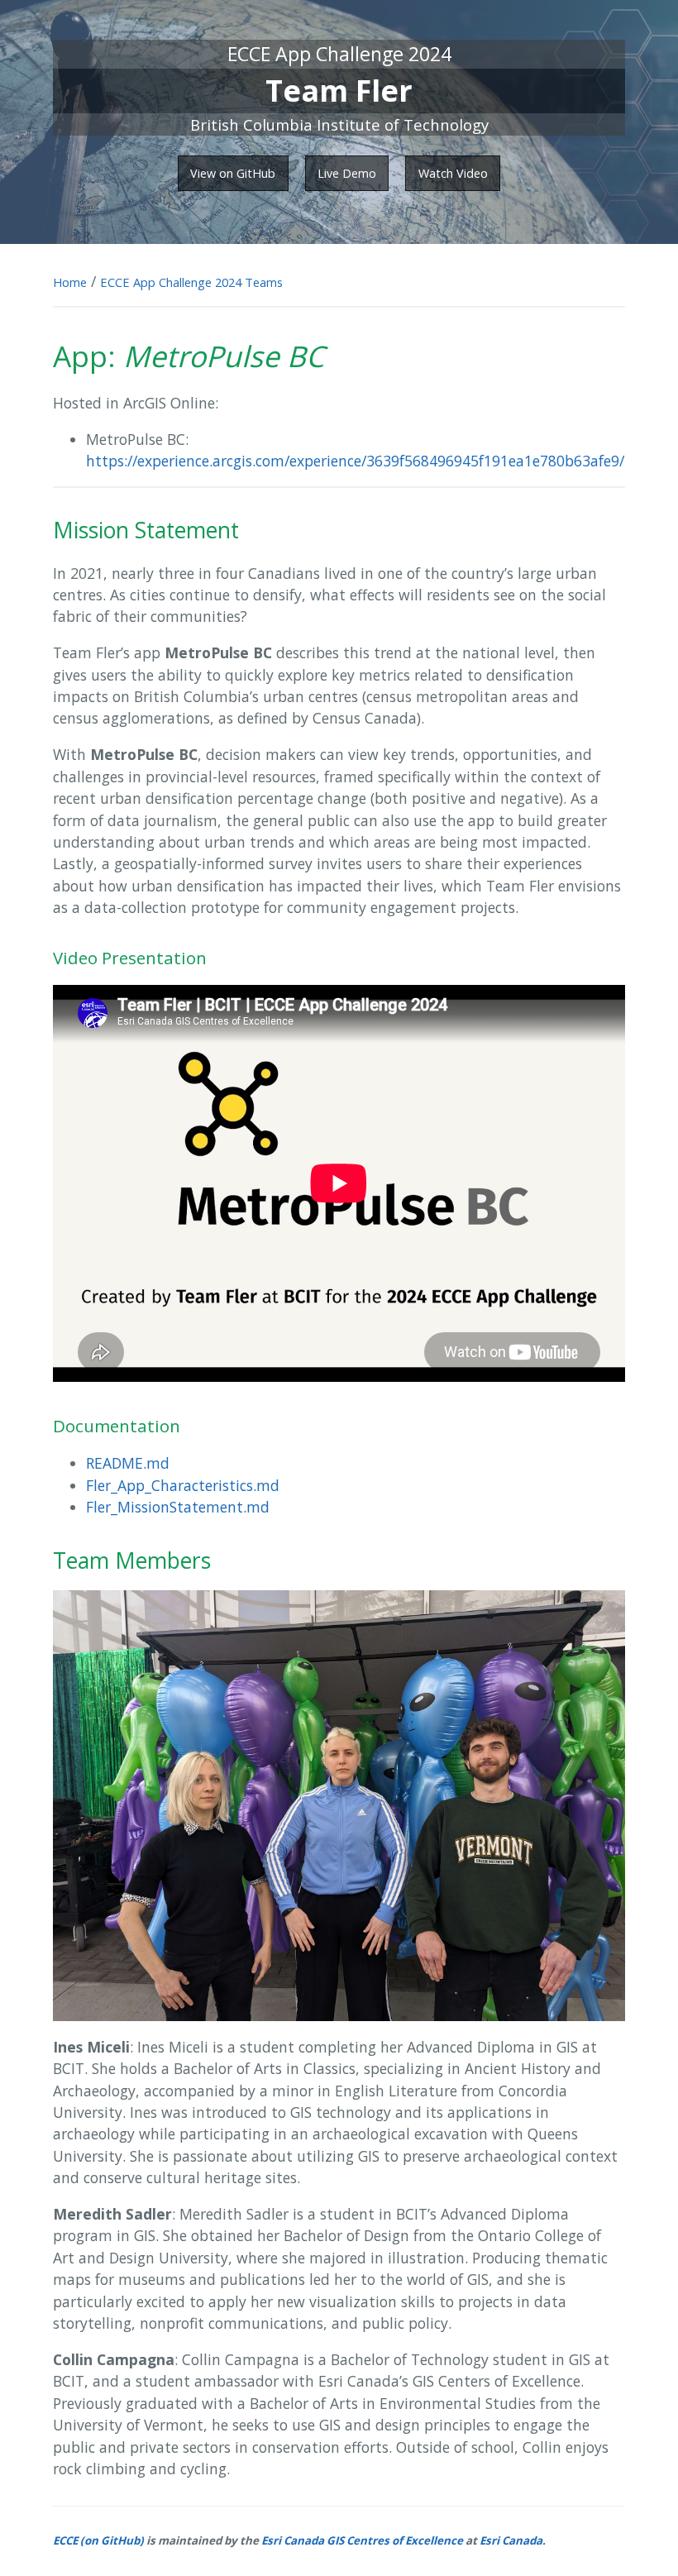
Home (70, 282)
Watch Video (453, 173)
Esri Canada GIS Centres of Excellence (362, 2540)
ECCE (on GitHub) (98, 2540)
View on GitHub (233, 173)
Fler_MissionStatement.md (178, 1507)
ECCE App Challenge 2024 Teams (191, 282)
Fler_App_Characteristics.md (183, 1485)
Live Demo (347, 173)
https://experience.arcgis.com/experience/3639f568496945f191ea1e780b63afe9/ (355, 461)
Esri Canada (511, 2540)
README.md (128, 1463)
